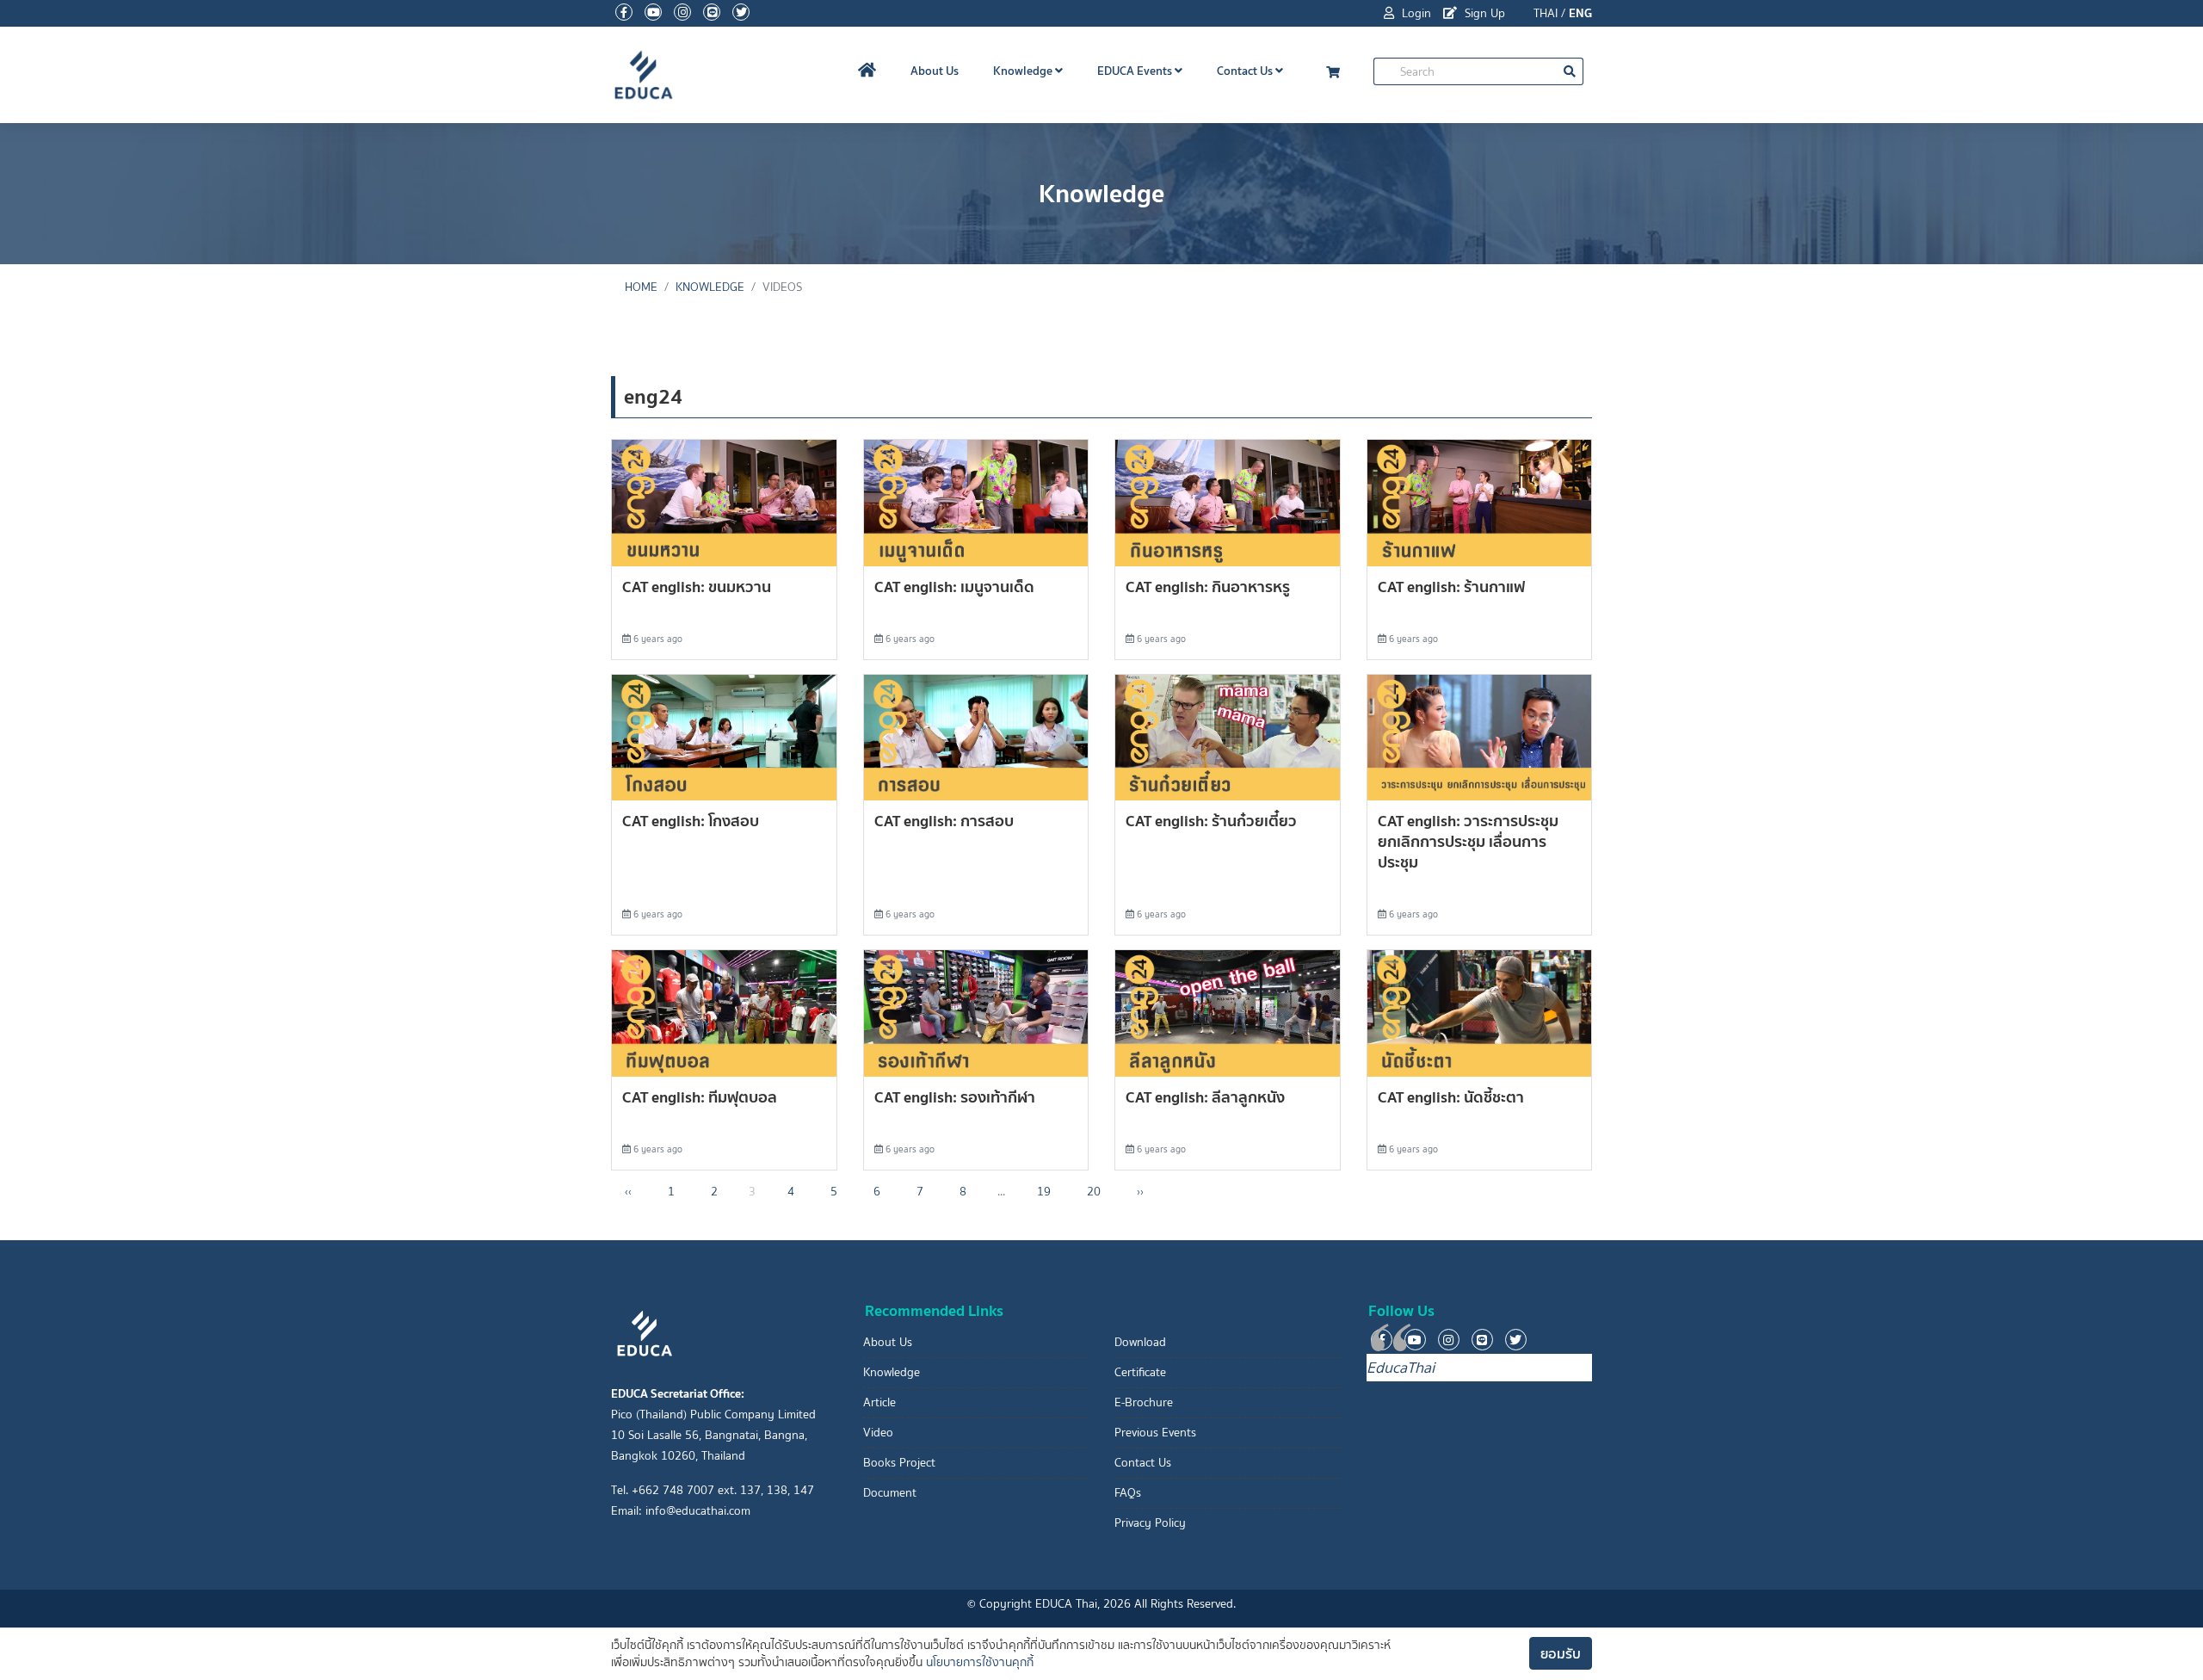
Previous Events (1155, 1433)
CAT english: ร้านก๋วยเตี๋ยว (1211, 821)
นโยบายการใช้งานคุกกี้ (980, 1662)
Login (1415, 13)
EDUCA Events (1136, 71)
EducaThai (1401, 1368)
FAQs (1128, 1493)
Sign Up (1483, 13)
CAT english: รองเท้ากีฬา (955, 1097)
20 (1094, 1192)
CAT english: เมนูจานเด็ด (954, 587)
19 (1044, 1192)
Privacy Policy (1150, 1523)
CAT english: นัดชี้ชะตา (1451, 1097)
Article (879, 1402)
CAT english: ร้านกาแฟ (1451, 587)
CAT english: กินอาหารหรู (1208, 587)
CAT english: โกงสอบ (691, 821)
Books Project (899, 1463)
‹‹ (628, 1192)
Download (1140, 1342)
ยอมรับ (1561, 1653)
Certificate (1140, 1372)
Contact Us (1246, 71)
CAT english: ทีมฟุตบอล (700, 1097)
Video (878, 1433)
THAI (1546, 13)
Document (890, 1493)
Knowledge (1024, 71)
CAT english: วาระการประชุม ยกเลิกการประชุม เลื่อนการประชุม (1468, 841)
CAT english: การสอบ (944, 821)
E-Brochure (1144, 1402)
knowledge (710, 287)
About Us (935, 71)
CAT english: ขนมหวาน (697, 587)
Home (641, 287)
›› (1140, 1192)
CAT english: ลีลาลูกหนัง (1205, 1097)
